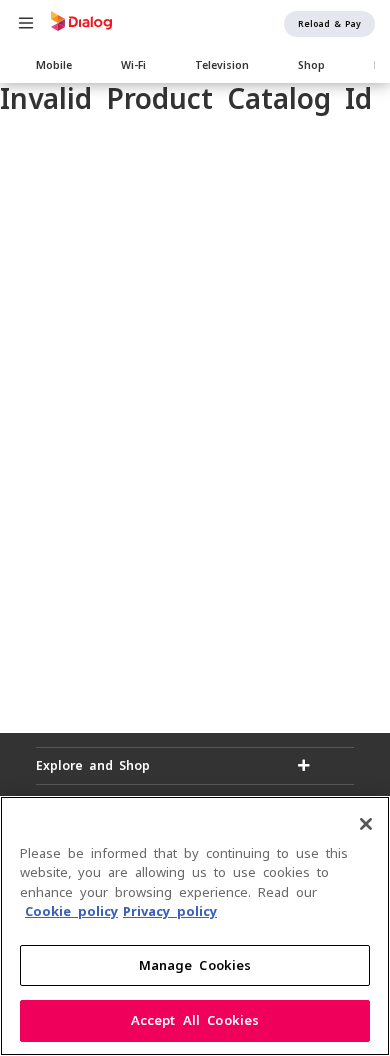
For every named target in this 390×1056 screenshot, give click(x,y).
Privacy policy (170, 911)
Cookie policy (71, 911)
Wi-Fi (133, 65)
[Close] (366, 824)
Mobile (54, 65)
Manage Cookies (195, 965)
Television (222, 65)
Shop (311, 65)
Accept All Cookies (195, 1020)
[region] (195, 926)
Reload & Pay (329, 24)
